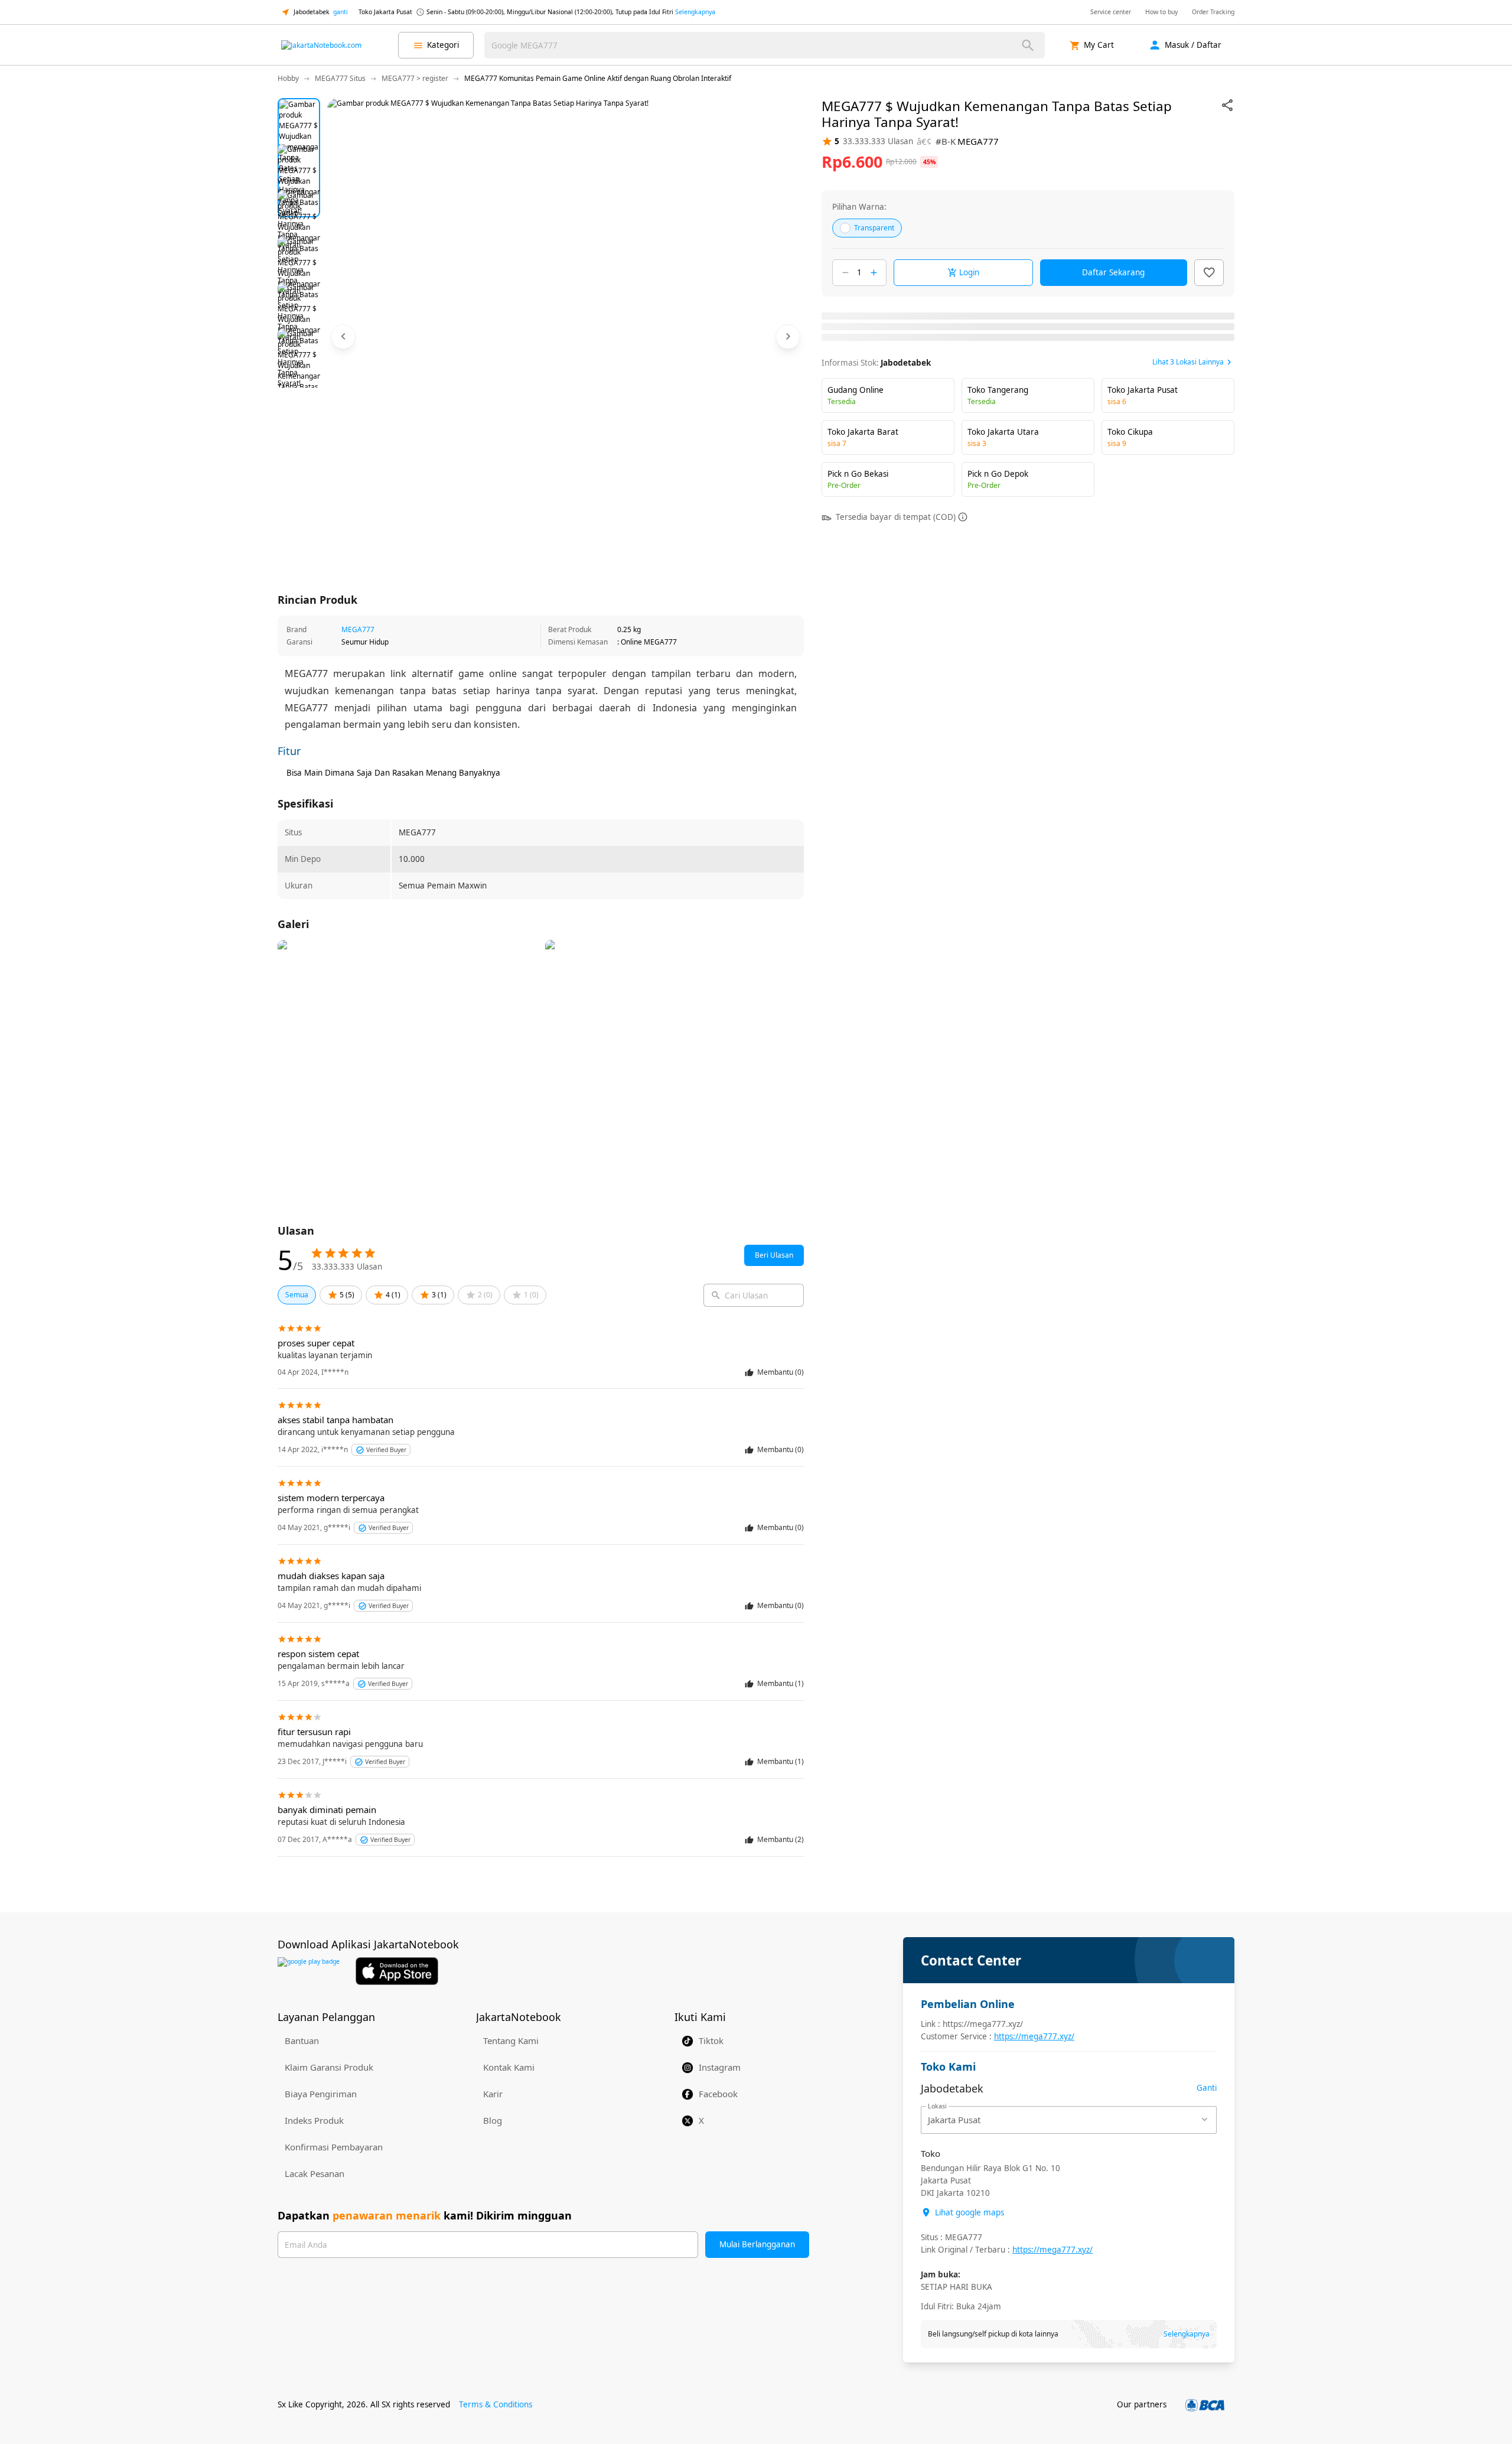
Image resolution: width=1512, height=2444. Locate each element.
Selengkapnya (695, 12)
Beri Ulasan (774, 1255)
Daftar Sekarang (1113, 272)
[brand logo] (321, 45)
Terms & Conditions (496, 2404)
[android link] (309, 1971)
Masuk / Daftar (1193, 45)
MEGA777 (358, 629)
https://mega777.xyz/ (1034, 2036)
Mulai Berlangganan (757, 2244)
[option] (299, 119)
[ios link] (397, 1971)
